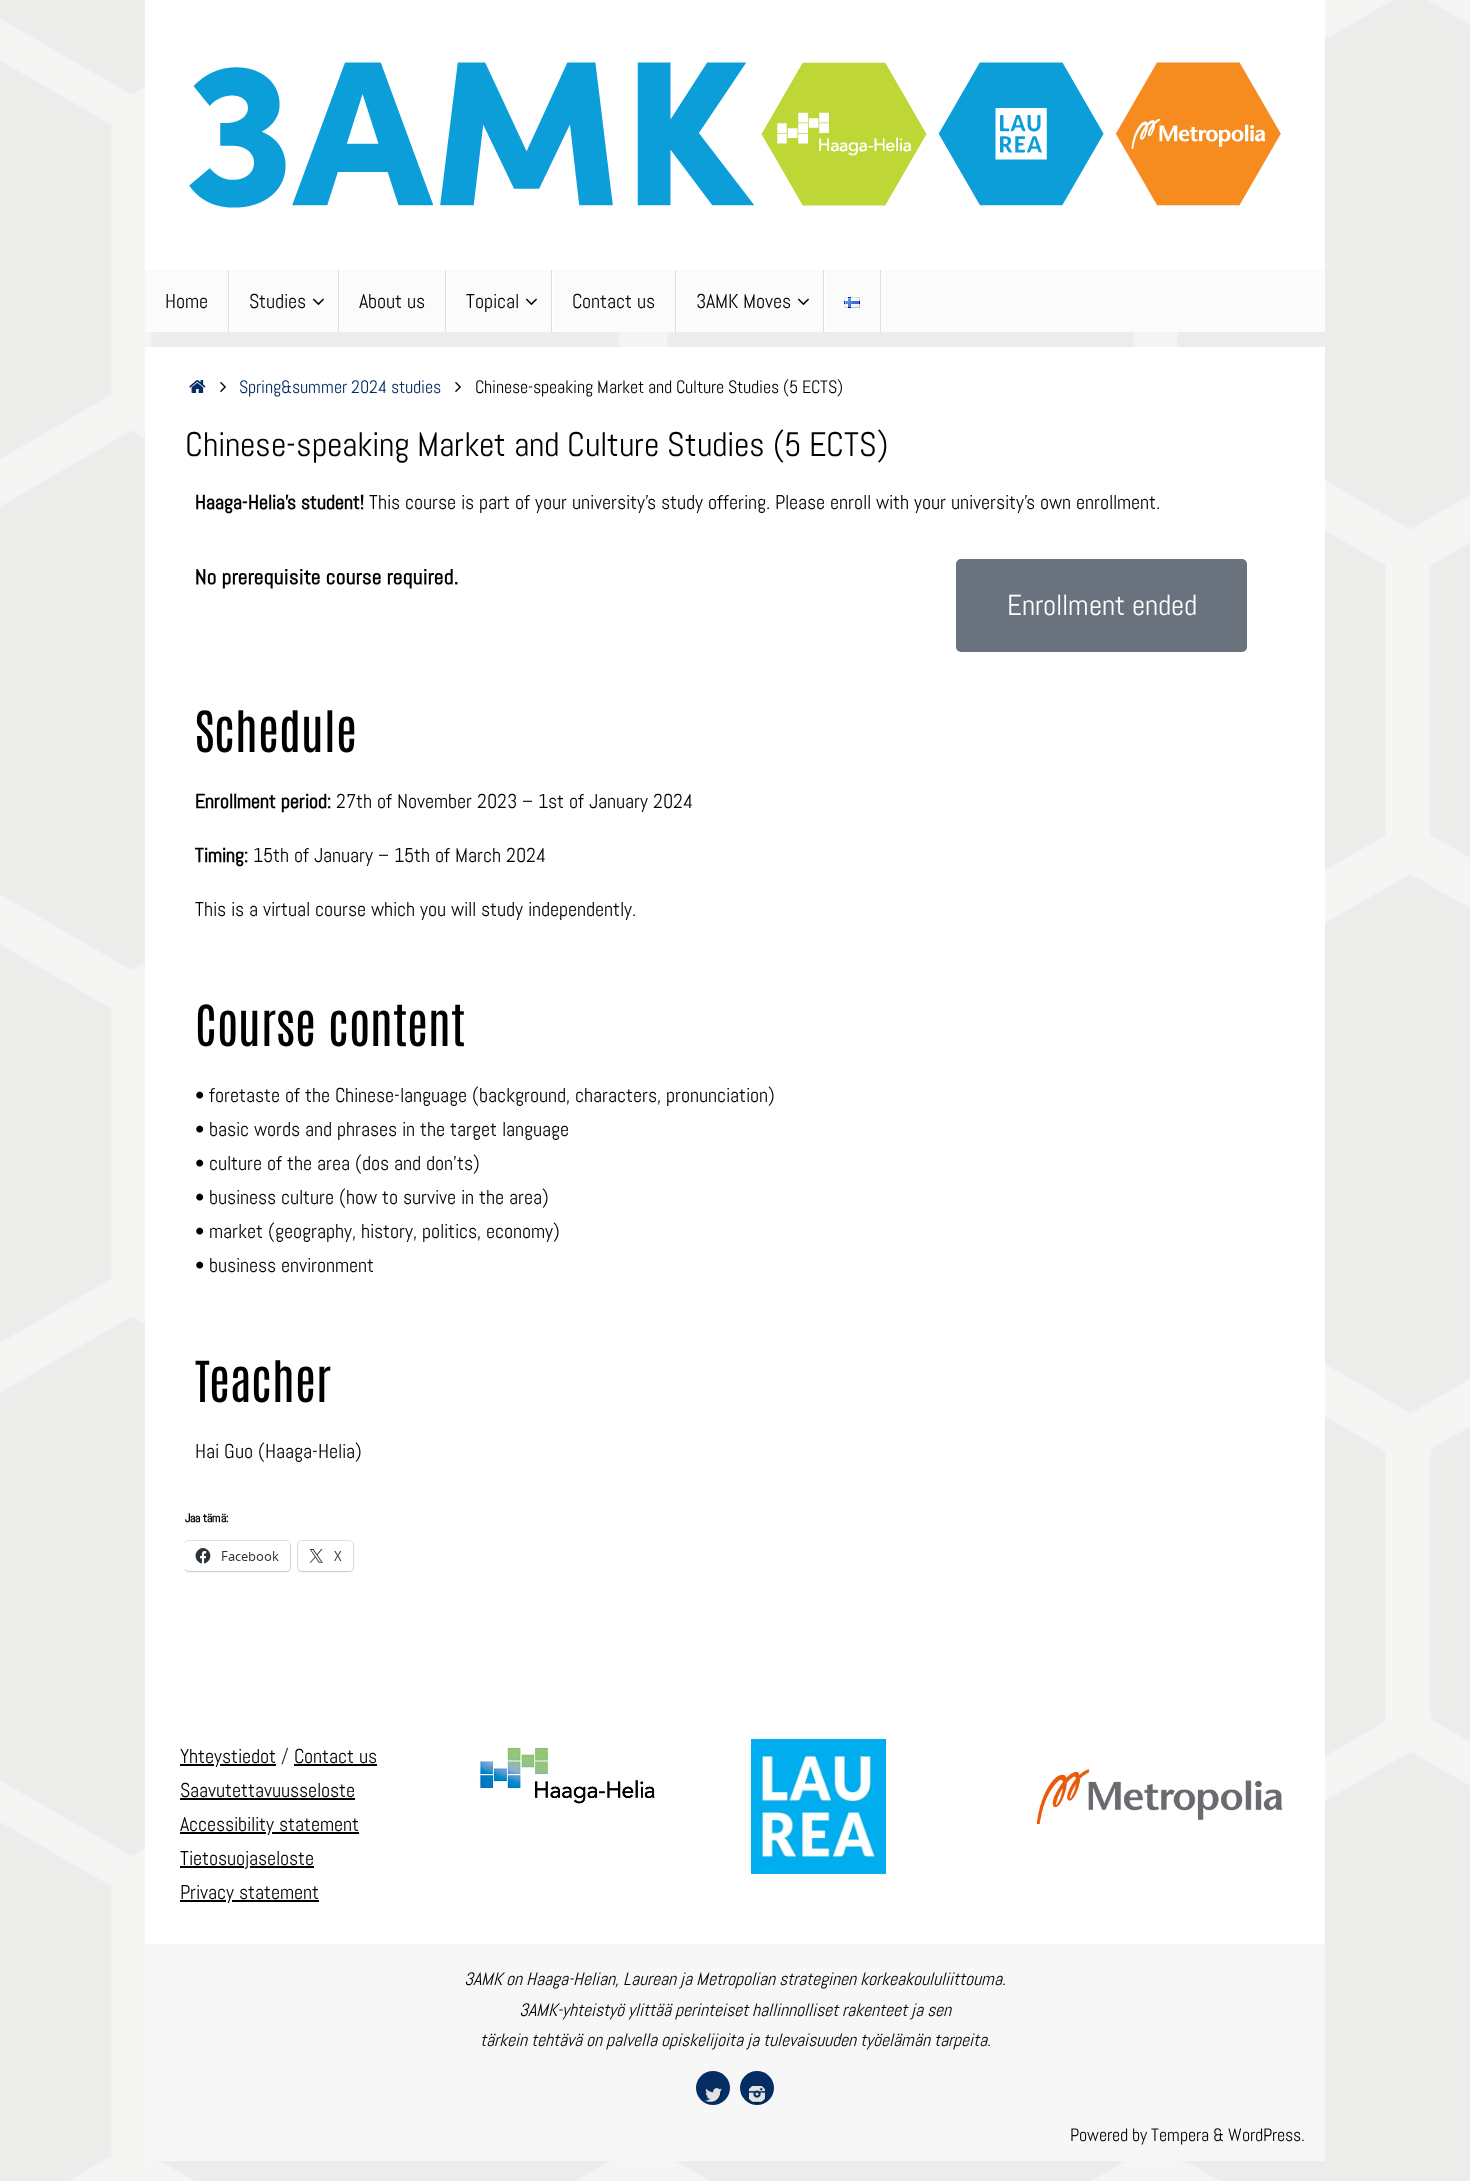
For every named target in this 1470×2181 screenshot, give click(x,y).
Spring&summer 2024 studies (340, 386)
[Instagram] (757, 2088)
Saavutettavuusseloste (267, 1790)
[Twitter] (713, 2088)
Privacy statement (249, 1892)
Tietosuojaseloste (247, 1858)
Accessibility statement (269, 1824)
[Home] (197, 386)
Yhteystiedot (228, 1756)
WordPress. (1266, 2134)
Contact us (335, 1756)
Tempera (1180, 2134)
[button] (1101, 605)
